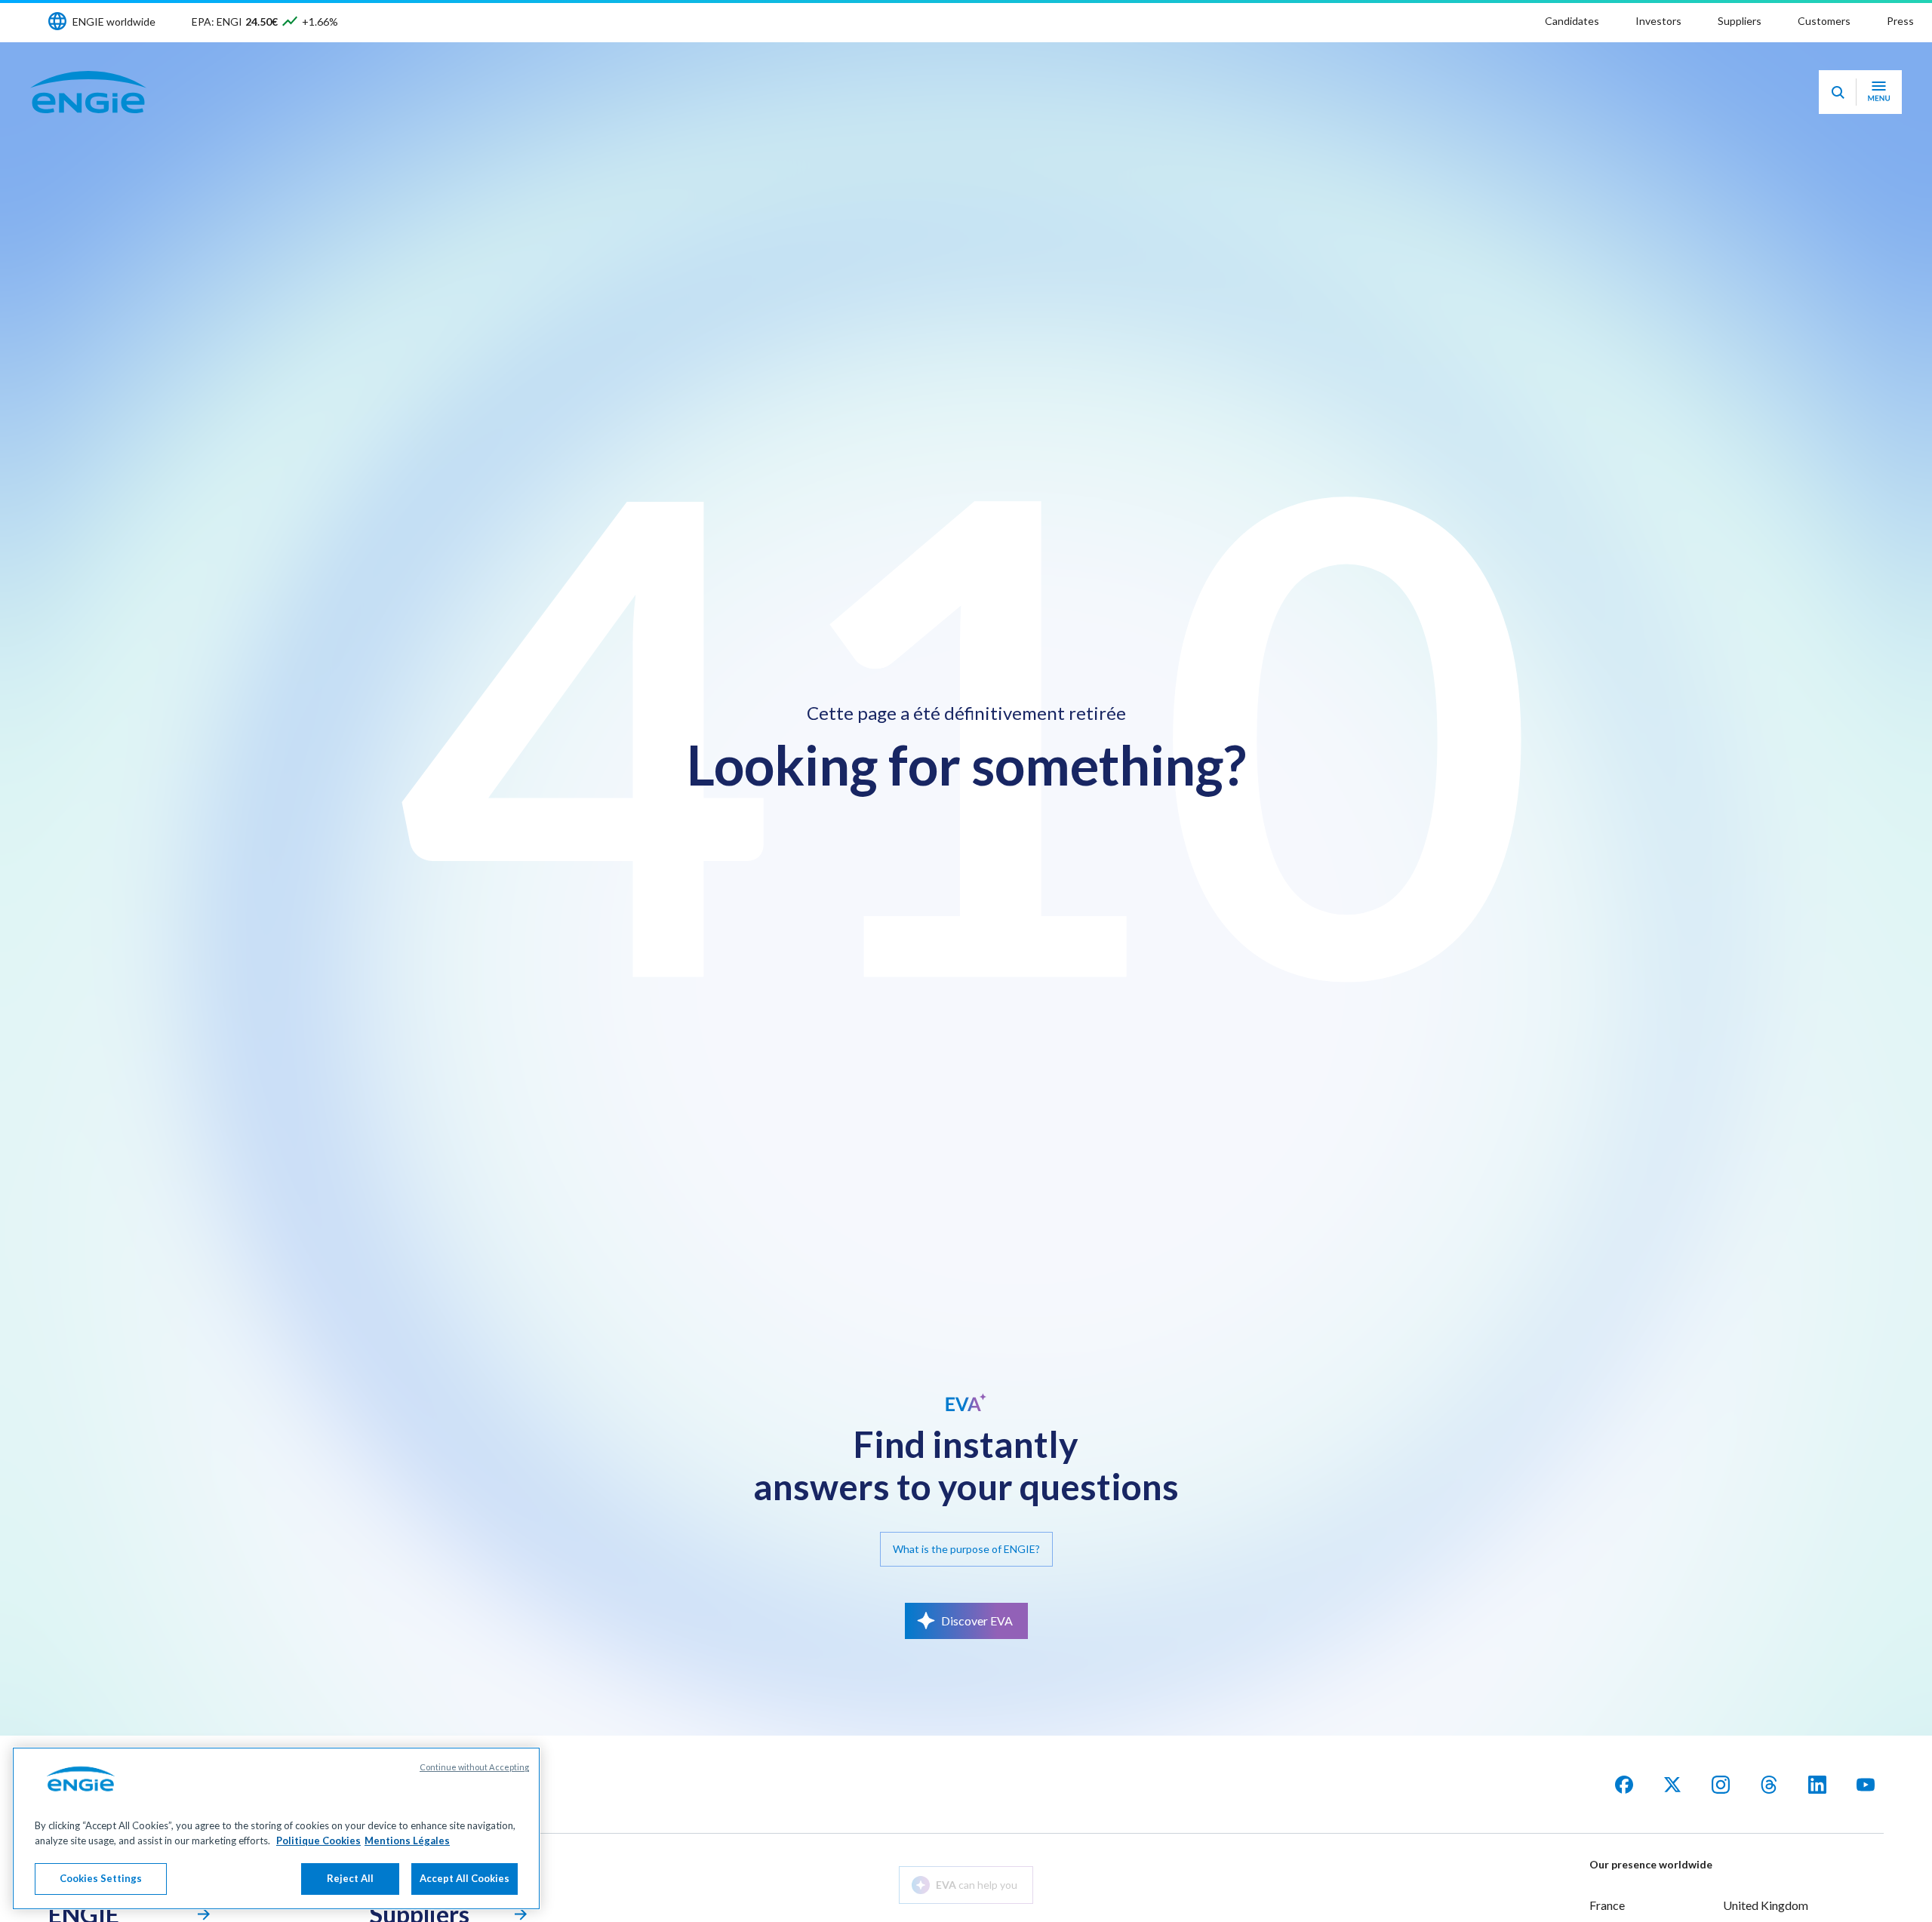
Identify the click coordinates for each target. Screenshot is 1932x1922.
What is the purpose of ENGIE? (966, 1549)
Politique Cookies (318, 1841)
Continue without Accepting (474, 1767)
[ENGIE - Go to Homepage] (88, 92)
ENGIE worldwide (114, 22)
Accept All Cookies (465, 1878)
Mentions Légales (407, 1841)
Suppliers (1740, 21)
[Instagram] (1721, 1785)
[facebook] (1624, 1785)
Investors (1658, 21)
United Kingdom (1766, 1905)
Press (1900, 21)
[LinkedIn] (1817, 1785)
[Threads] (1769, 1785)
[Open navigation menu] (1879, 92)
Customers (1824, 21)
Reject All (350, 1878)
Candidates (1572, 21)
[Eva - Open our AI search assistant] (1838, 92)
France (1607, 1905)
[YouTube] (1866, 1785)
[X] (1672, 1785)
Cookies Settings (101, 1878)
